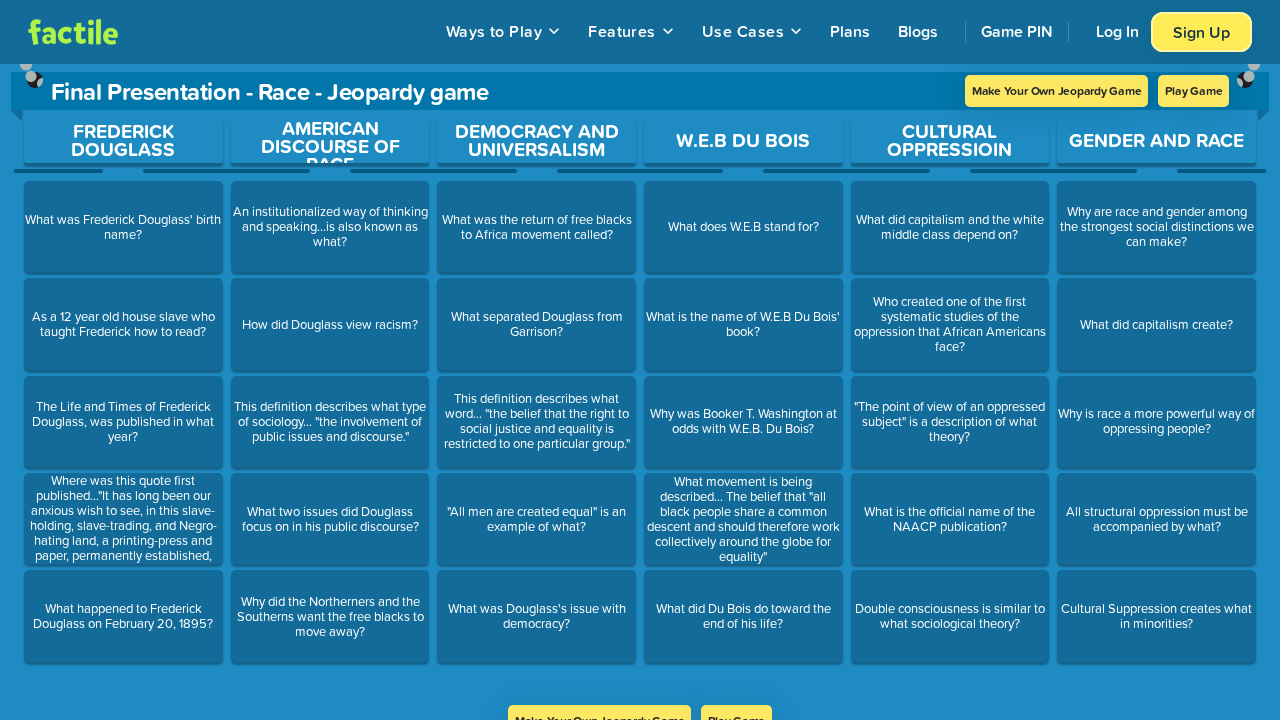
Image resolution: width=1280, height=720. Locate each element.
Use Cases (743, 31)
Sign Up (1201, 32)
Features (622, 31)
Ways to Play (494, 31)
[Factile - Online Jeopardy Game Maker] (73, 32)
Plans (850, 31)
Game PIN (1017, 31)
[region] (640, 384)
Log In (1117, 31)
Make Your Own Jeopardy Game (1057, 90)
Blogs (918, 31)
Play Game (1193, 90)
